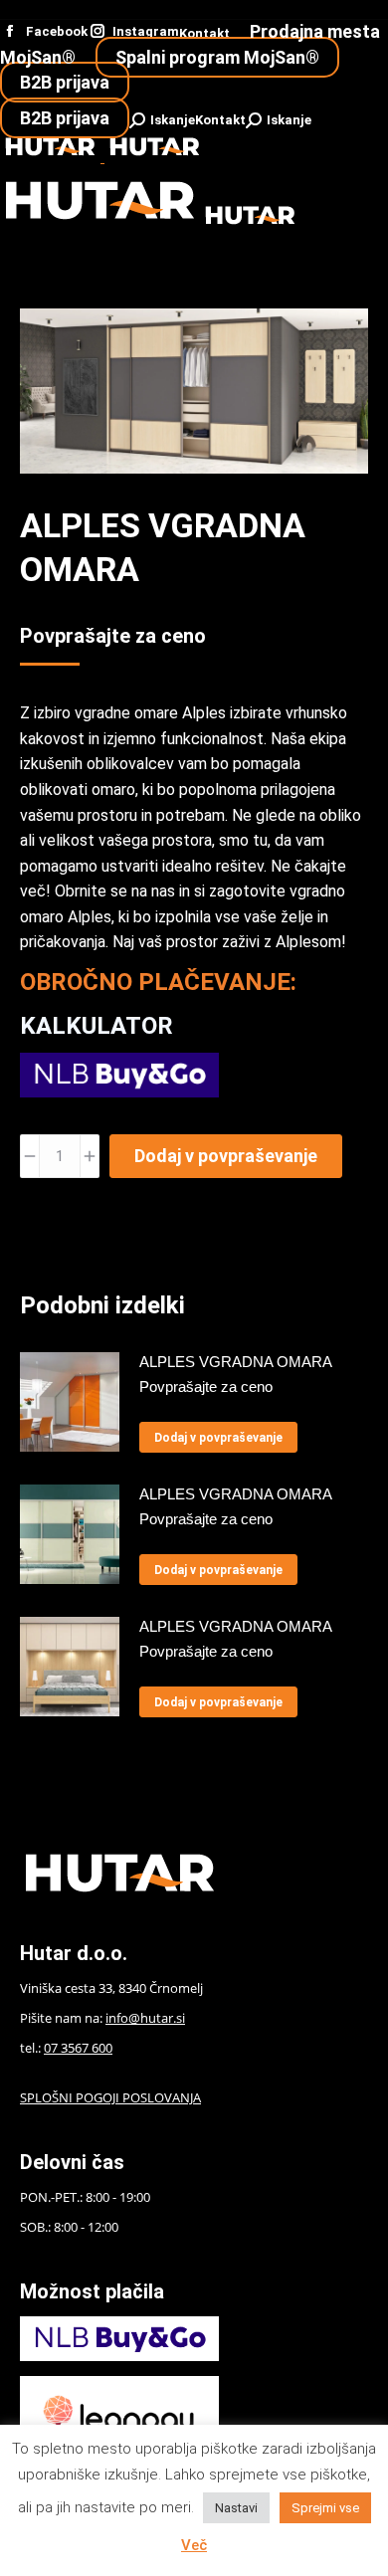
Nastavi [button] (236, 2508)
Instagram (146, 31)
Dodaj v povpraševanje (226, 1156)
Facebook (57, 31)
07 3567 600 (78, 2048)
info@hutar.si (145, 2018)
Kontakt (204, 33)
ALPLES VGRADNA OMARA (236, 1362)
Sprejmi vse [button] (325, 2508)
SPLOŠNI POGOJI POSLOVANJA (110, 2097)
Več (194, 2545)
